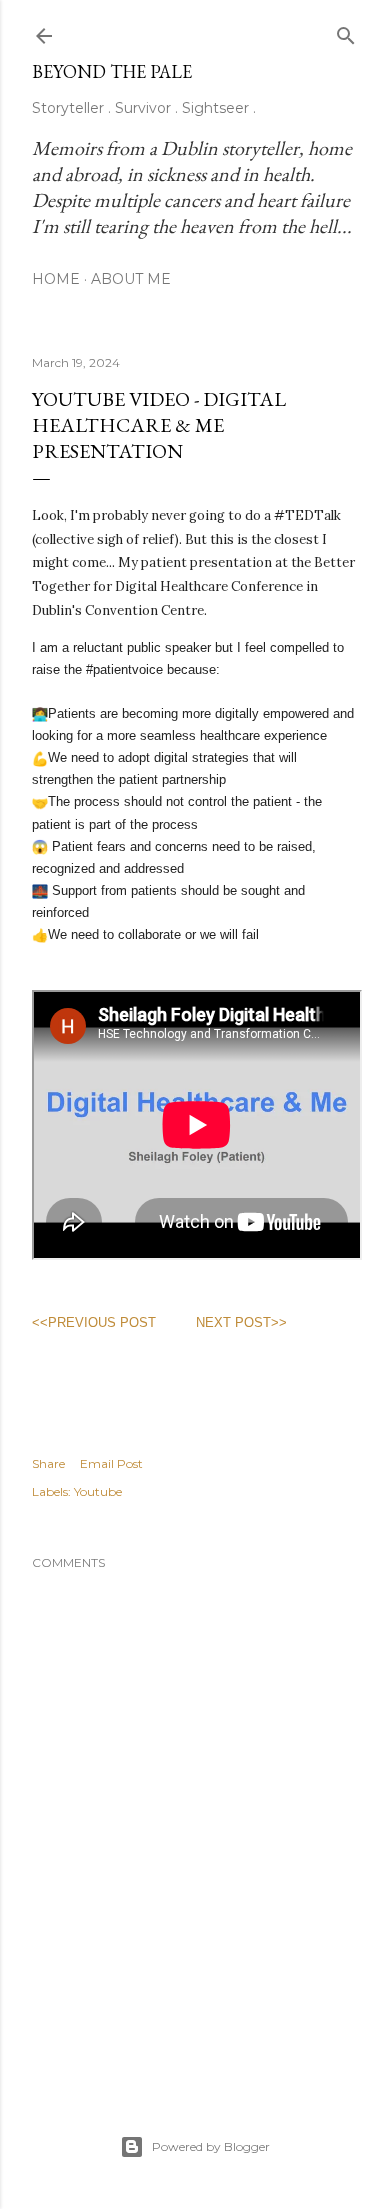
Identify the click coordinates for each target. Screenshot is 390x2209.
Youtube (98, 1491)
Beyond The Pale (112, 71)
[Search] (346, 31)
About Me (131, 279)
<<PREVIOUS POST (94, 1322)
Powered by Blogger (211, 2146)
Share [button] (48, 1463)
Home (56, 279)
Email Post (111, 1463)
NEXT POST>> (241, 1322)
